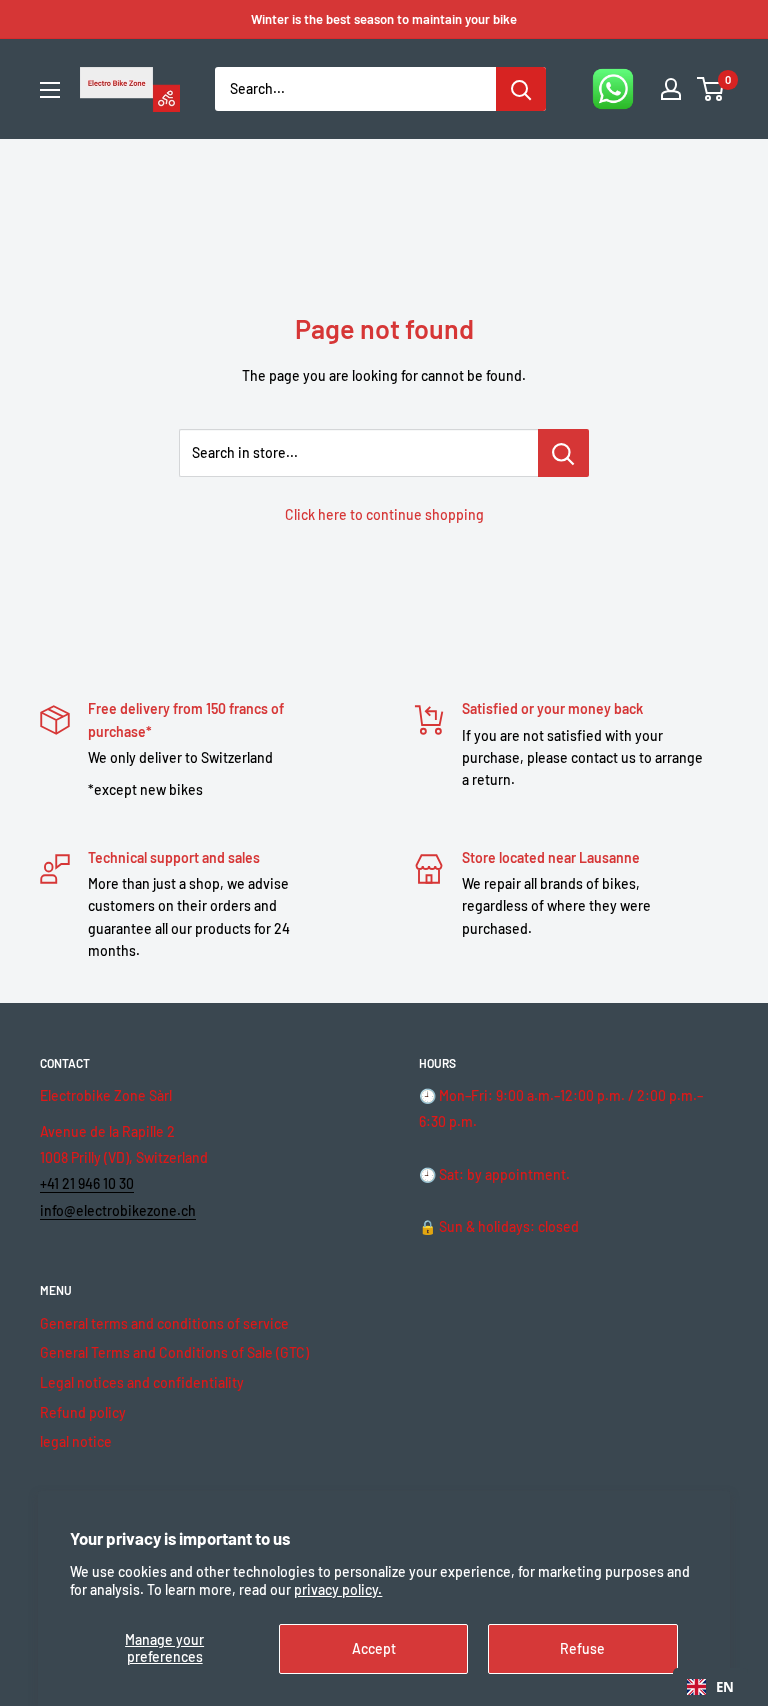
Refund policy (83, 1412)
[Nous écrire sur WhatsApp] (613, 89)
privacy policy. (338, 1589)
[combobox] (710, 1687)
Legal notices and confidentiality (142, 1382)
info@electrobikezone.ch (118, 1210)
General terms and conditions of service (164, 1323)
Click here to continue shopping (384, 514)
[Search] (521, 89)
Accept (374, 1648)
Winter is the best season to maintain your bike (384, 19)
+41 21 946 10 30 (87, 1183)
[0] (711, 89)
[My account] (671, 89)
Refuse (582, 1648)
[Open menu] (50, 90)
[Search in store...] (563, 453)
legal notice (76, 1441)
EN (725, 1687)
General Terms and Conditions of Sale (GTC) (174, 1352)
